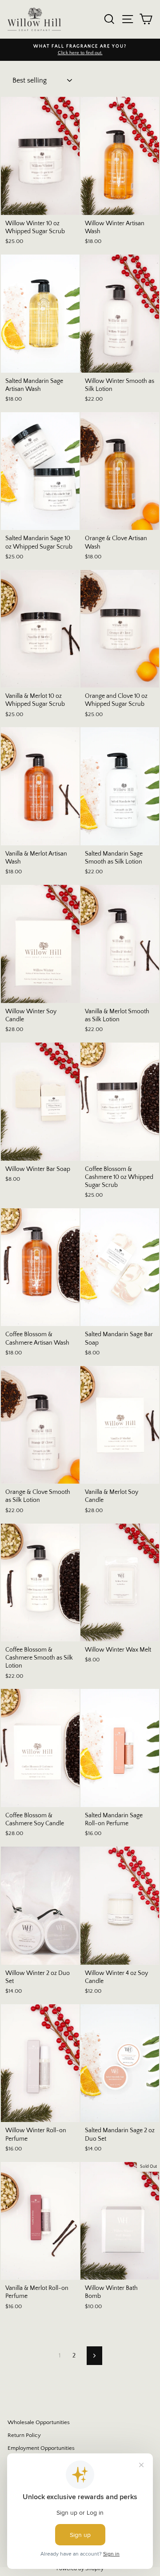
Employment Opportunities (41, 2448)
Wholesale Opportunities (39, 2422)
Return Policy (24, 2435)
